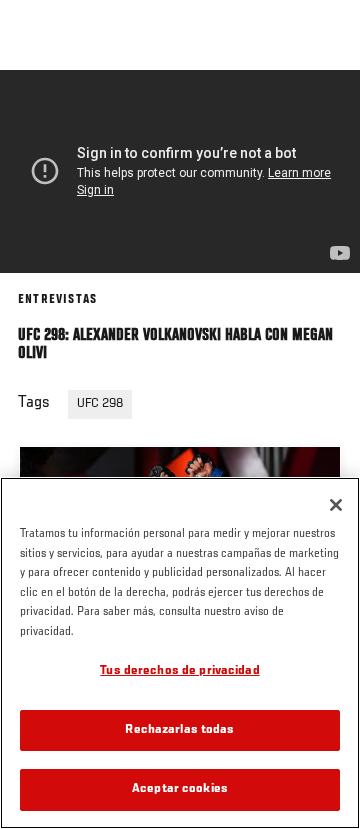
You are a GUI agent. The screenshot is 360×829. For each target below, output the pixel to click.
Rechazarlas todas (179, 730)
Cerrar (324, 108)
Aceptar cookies (180, 789)
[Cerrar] (336, 505)
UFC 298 (100, 404)
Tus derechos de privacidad (179, 671)
